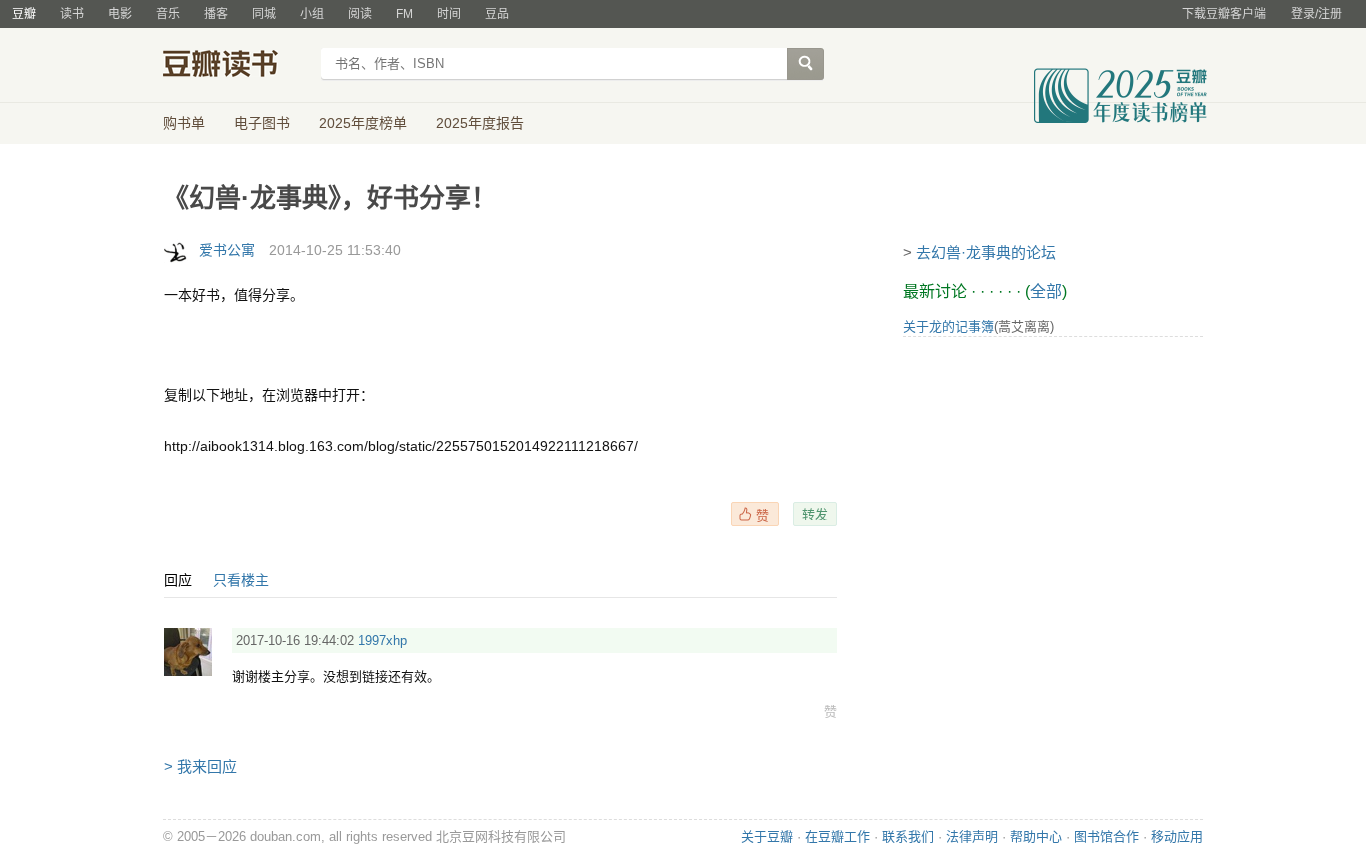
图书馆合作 (1106, 836)
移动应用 (1177, 836)
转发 (815, 514)
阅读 (360, 14)
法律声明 (972, 836)
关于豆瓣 (767, 836)
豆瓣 (24, 14)
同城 (264, 14)
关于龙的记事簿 (948, 326)
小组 (312, 14)
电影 (120, 14)
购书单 (184, 123)
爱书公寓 (227, 250)
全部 (1046, 291)
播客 (216, 14)
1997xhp (382, 640)
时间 (449, 14)
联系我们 (908, 836)
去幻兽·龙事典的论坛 (986, 252)
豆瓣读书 (235, 66)
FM (404, 14)
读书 (72, 14)
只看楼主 (241, 580)
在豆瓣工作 (837, 836)
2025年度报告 (480, 123)
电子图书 (262, 123)
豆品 (497, 14)
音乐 (168, 14)
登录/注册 (1316, 14)
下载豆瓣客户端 (1224, 14)
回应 (178, 580)
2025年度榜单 (363, 123)
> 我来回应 (200, 766)
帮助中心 (1036, 836)
